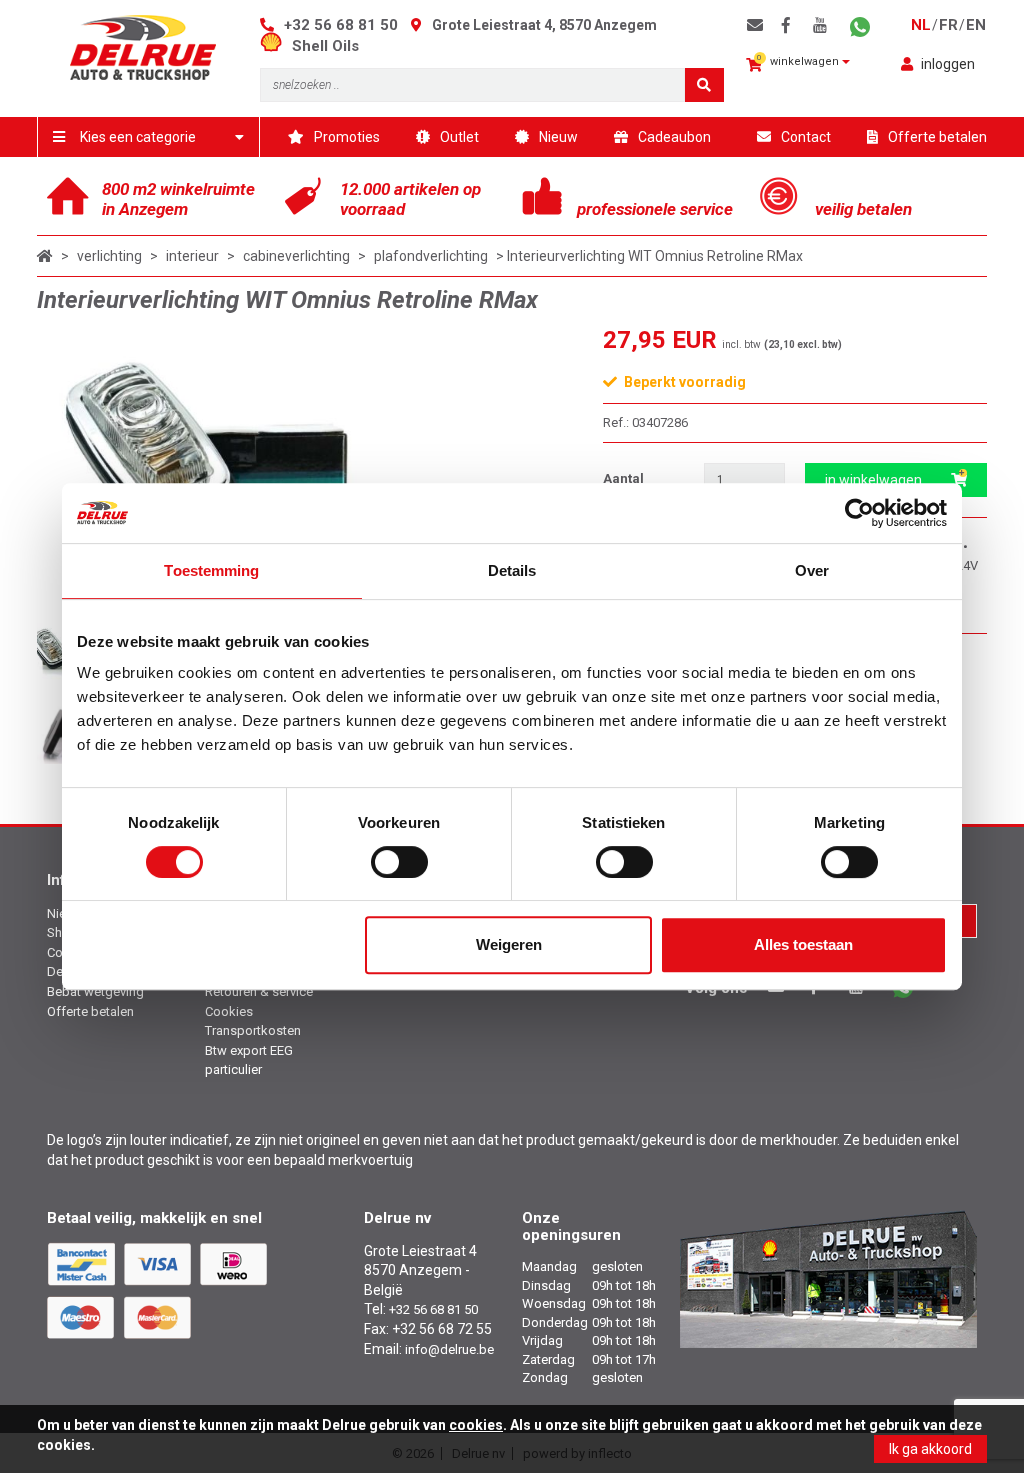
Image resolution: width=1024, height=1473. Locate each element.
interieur (192, 256)
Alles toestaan (803, 944)
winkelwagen (799, 60)
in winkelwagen (873, 480)
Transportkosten (253, 1030)
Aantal (623, 478)
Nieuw (558, 137)
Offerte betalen (937, 137)
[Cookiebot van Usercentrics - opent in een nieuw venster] (859, 513)
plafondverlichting (431, 256)
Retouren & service (259, 991)
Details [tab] (512, 570)
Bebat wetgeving (95, 991)
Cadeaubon (674, 137)
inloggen (948, 64)
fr (948, 25)
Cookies (229, 1011)
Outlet (459, 137)
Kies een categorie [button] (138, 137)
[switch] (399, 862)
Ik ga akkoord (930, 1449)
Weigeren (509, 944)
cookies (476, 1425)
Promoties (347, 137)
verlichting (109, 256)
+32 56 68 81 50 (341, 25)
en (976, 25)
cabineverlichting (296, 256)
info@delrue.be (449, 1349)
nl (921, 25)
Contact (806, 137)
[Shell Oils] (276, 46)
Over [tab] (812, 570)
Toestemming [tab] (211, 570)
